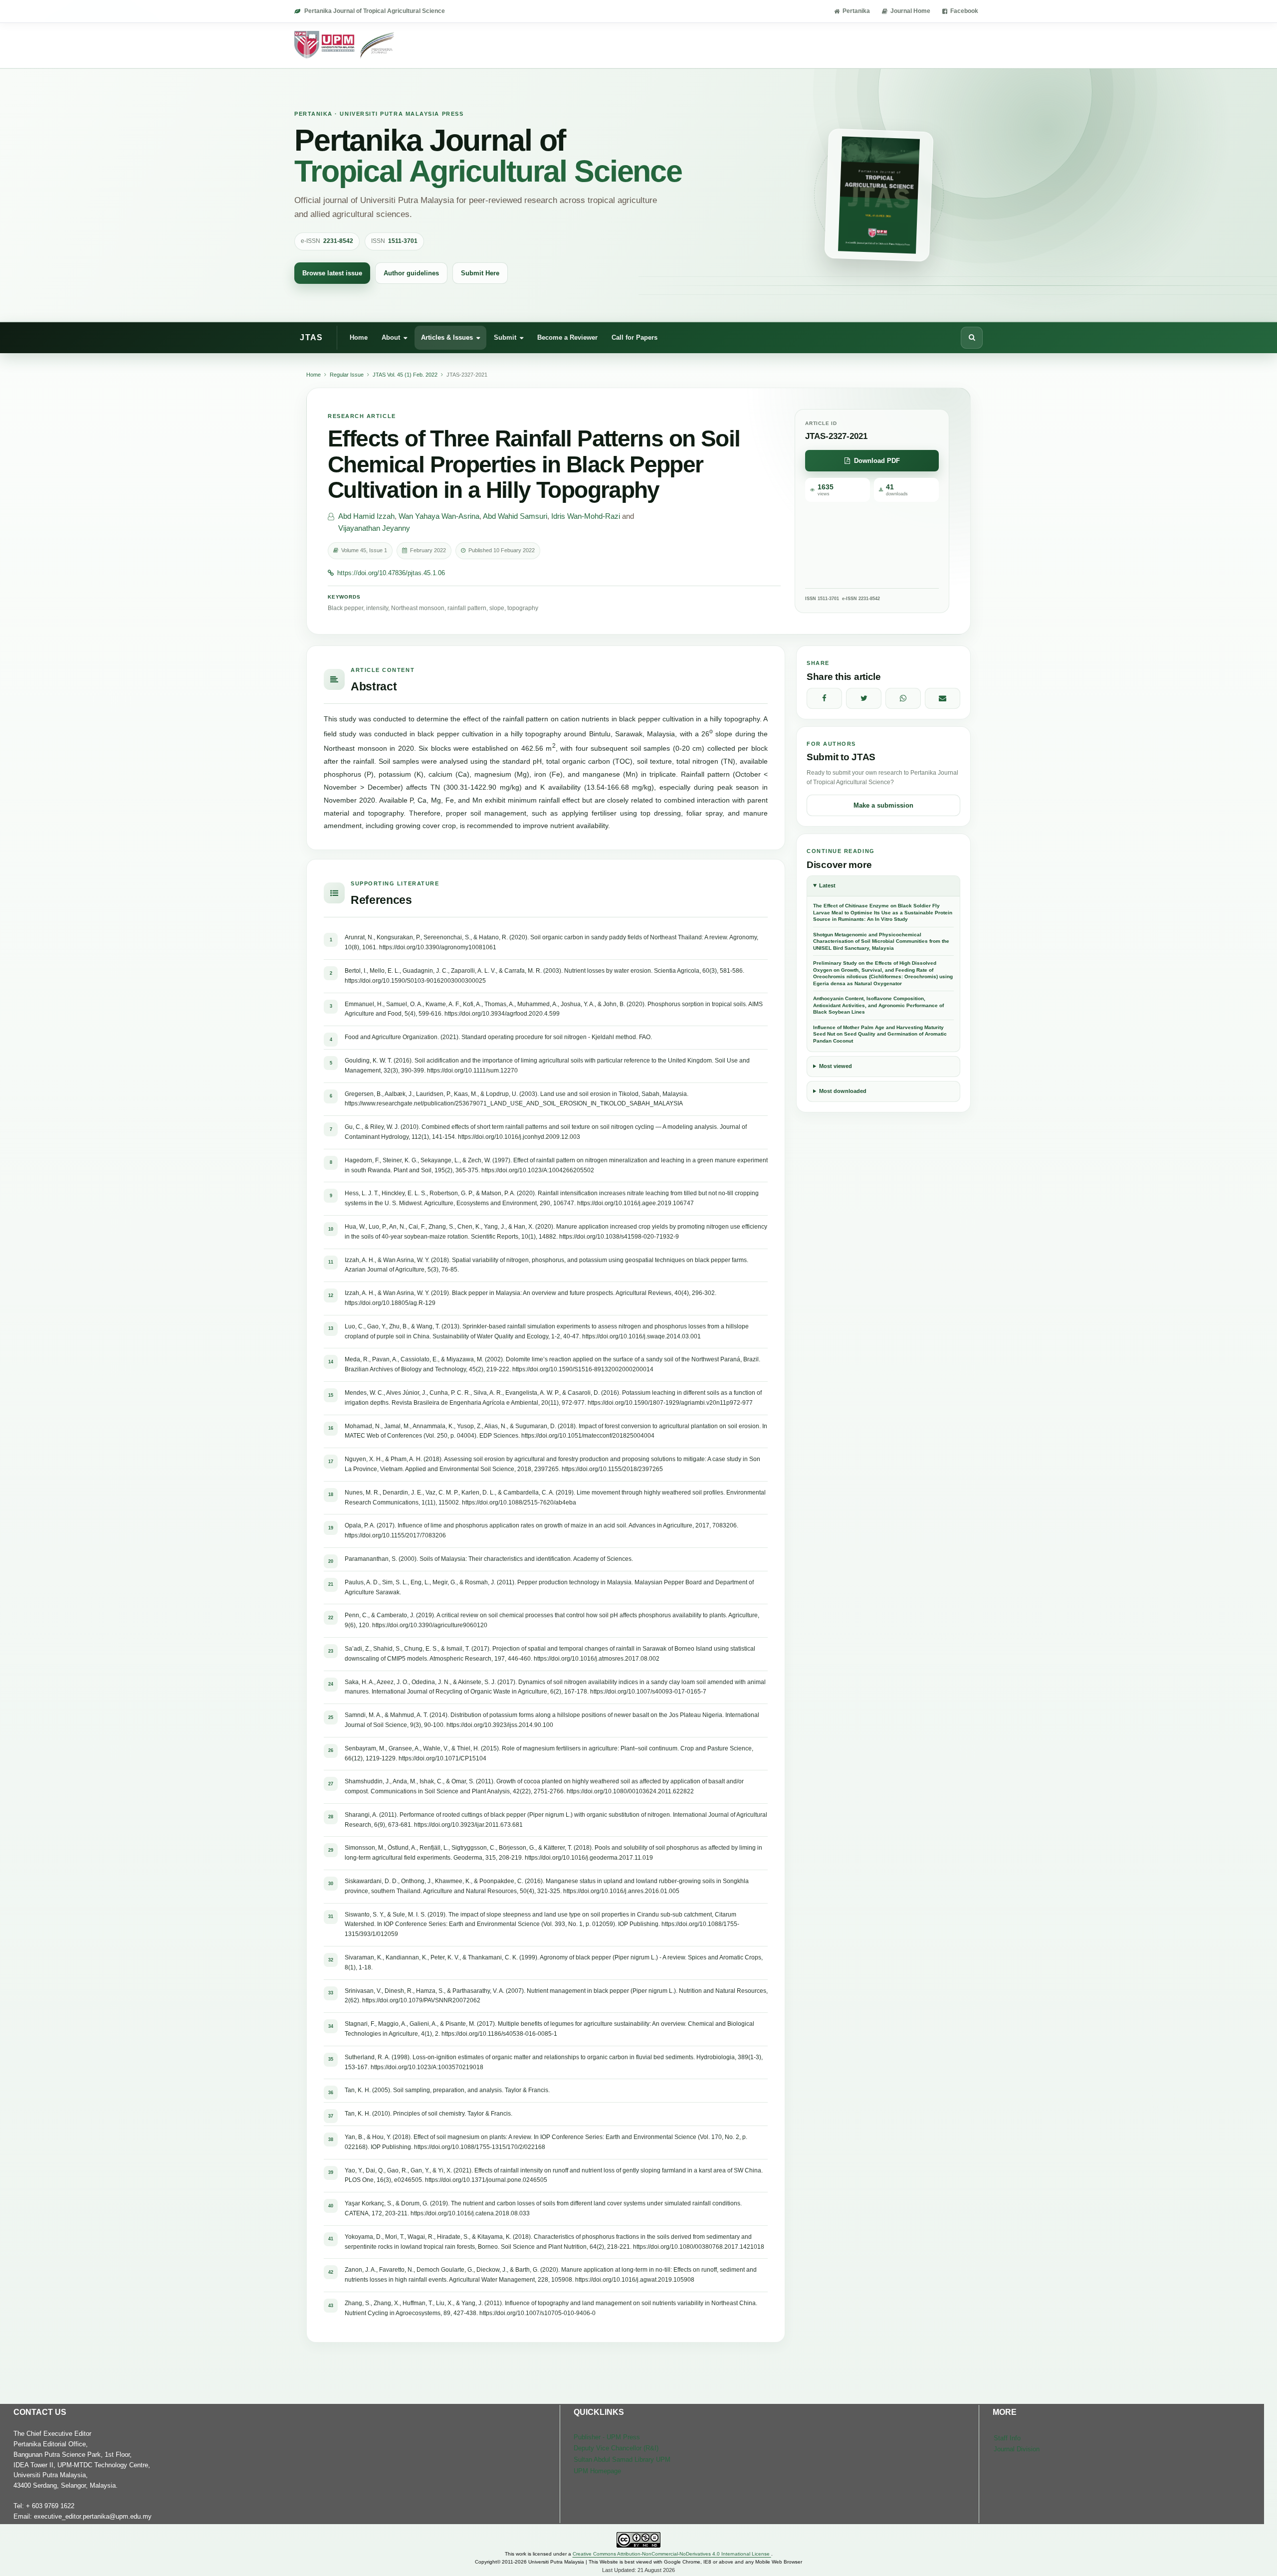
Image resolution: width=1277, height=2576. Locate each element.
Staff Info (1007, 2438)
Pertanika (856, 11)
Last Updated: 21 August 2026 (638, 2570)
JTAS (311, 337)
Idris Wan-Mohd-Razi (586, 516)
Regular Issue (347, 375)
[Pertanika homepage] (345, 45)
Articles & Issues (447, 337)
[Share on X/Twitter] (864, 698)
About (391, 337)
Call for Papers (635, 337)
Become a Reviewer (567, 337)
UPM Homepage (597, 2471)
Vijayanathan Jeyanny (374, 528)
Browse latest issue (332, 273)
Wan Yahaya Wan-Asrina (439, 516)
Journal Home (910, 11)
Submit (505, 337)
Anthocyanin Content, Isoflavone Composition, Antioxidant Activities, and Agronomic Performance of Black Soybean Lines (878, 1005)
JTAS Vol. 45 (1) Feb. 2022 (405, 375)
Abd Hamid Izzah (366, 516)
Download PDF (877, 461)
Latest (827, 885)
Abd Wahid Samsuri (515, 516)
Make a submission (883, 805)
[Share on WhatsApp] (903, 698)
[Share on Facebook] (824, 698)
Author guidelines (411, 273)
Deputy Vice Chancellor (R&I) (616, 2448)
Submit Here (480, 273)
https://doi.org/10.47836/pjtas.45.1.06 (391, 573)
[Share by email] (943, 698)
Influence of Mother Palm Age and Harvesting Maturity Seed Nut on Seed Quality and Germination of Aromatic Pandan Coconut (880, 1034)
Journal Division (1017, 2449)
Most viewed (836, 1066)
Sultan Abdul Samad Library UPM (622, 2460)
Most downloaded (843, 1091)
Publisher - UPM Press (607, 2437)
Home (359, 337)
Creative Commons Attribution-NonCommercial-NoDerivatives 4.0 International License (672, 2554)
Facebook (964, 11)
